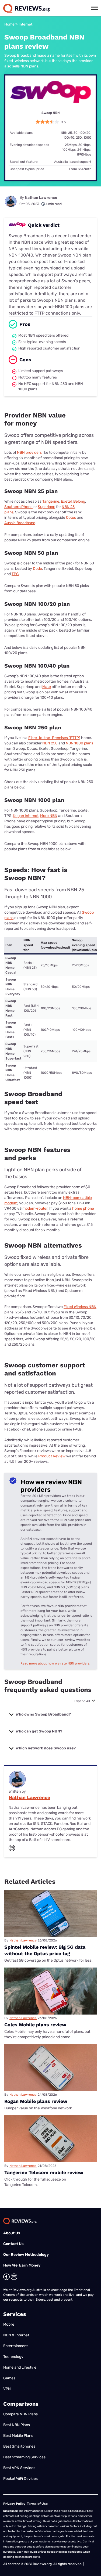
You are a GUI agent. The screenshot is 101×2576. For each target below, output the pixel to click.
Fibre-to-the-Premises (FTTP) (54, 738)
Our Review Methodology (26, 2255)
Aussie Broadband (20, 523)
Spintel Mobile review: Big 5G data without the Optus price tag (45, 1950)
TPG (15, 574)
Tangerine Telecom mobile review (44, 2172)
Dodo (37, 569)
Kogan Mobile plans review (36, 2101)
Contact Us (13, 2244)
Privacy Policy (14, 2504)
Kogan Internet (26, 816)
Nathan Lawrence (41, 198)
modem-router (35, 1208)
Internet (25, 24)
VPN (7, 2389)
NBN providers (29, 453)
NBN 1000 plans (79, 743)
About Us (12, 2233)
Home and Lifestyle (20, 2367)
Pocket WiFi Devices (20, 2479)
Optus (71, 518)
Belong (79, 501)
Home (9, 24)
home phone (83, 1208)
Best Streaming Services (24, 2457)
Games (9, 2378)
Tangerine (51, 501)
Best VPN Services (19, 2468)
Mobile (9, 2324)
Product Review (52, 1456)
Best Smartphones (19, 2446)
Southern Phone (18, 507)
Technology (13, 2357)
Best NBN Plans (17, 2425)
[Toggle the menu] (95, 8)
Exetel (66, 501)
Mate (47, 687)
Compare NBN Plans (20, 2414)
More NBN (49, 816)
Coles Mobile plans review (35, 2025)
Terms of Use (37, 2504)
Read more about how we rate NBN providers (55, 1663)
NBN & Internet (16, 2335)
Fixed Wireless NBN (80, 1307)
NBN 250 (50, 743)
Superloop (46, 507)
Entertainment (15, 2346)
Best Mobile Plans (18, 2436)
